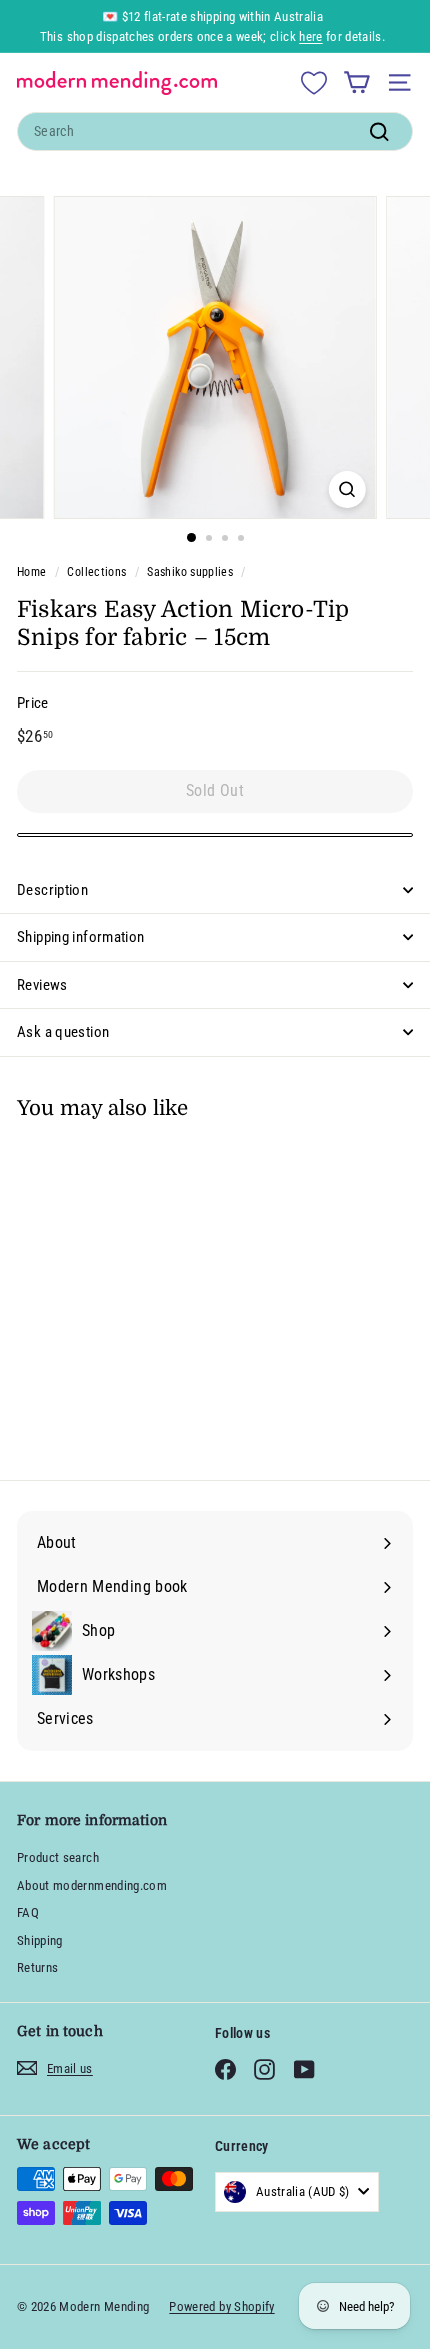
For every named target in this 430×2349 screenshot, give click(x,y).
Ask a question (63, 1032)
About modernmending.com (92, 1885)
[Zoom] (346, 489)
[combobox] (215, 131)
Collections (96, 572)
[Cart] (356, 82)
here (310, 36)
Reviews (42, 985)
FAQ (28, 1912)
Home (31, 572)
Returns (37, 1967)
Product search (58, 1857)
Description (52, 890)
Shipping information (81, 937)
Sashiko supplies (190, 572)
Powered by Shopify (221, 2306)
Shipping (40, 1940)
